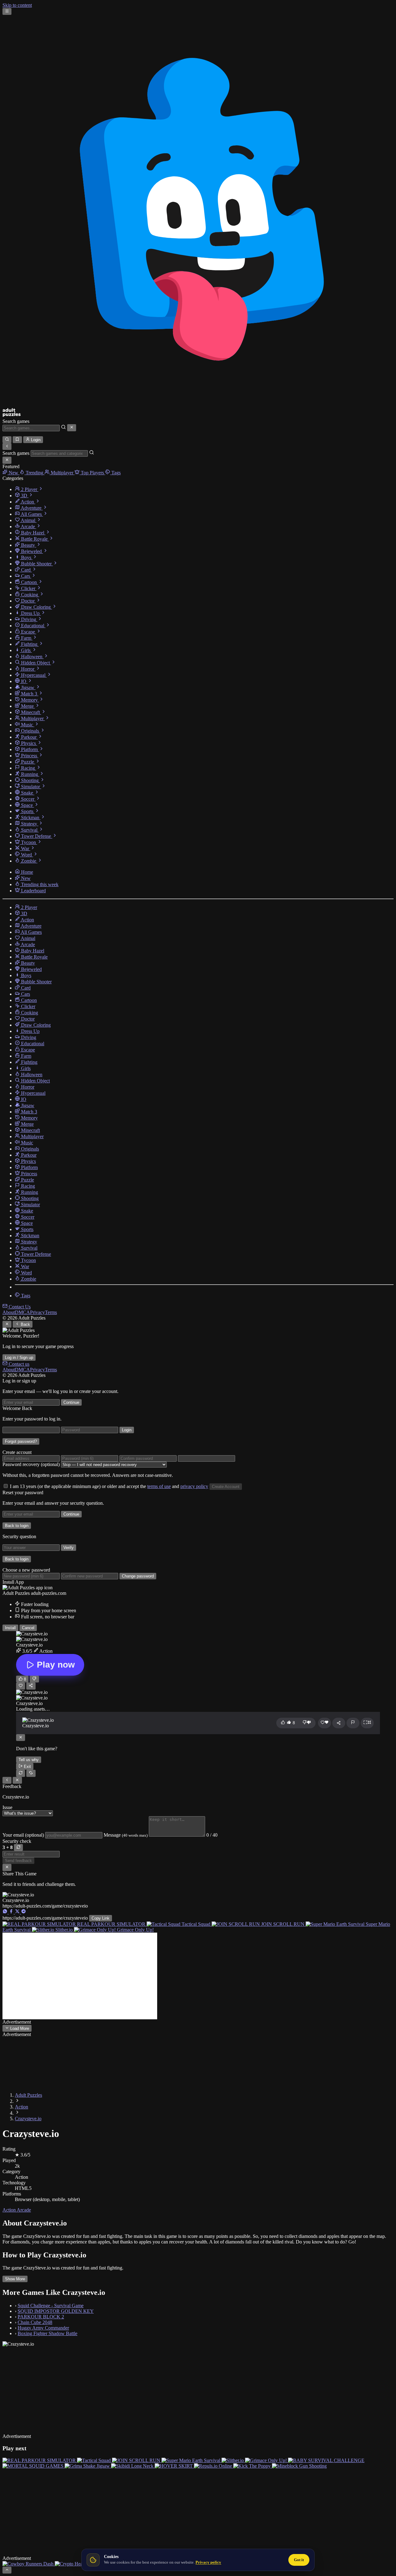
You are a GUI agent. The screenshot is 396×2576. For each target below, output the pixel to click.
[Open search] (7, 440)
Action (22, 2107)
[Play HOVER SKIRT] (174, 2466)
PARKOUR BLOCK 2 (41, 2317)
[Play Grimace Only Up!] (267, 2460)
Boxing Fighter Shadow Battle (47, 2333)
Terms (51, 1312)
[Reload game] (21, 1773)
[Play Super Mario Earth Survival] (192, 2460)
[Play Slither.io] (233, 2460)
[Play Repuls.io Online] (214, 2466)
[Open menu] (7, 11)
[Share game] (339, 1723)
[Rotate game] (31, 1773)
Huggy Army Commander (43, 2328)
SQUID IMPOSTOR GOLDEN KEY (56, 2311)
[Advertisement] (80, 1976)
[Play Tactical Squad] (95, 2460)
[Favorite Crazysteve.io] (21, 1686)
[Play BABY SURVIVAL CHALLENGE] (326, 2460)
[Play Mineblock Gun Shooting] (299, 2466)
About (9, 1312)
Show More (15, 2279)
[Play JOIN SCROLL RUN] (137, 2460)
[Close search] (72, 428)
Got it (299, 2560)
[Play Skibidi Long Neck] (133, 2466)
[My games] (17, 440)
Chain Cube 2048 (35, 2322)
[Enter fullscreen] (367, 1723)
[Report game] (353, 1723)
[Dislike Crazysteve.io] (34, 1679)
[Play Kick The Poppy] (253, 2466)
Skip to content (17, 5)
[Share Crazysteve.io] (31, 1686)
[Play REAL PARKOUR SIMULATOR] (40, 2460)
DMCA (22, 1312)
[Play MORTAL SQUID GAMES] (34, 2466)
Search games (16, 421)
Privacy (37, 1312)
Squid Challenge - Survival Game (51, 2306)
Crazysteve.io (28, 2119)
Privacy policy (208, 2562)
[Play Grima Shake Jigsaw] (88, 2466)
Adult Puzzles (28, 2095)
